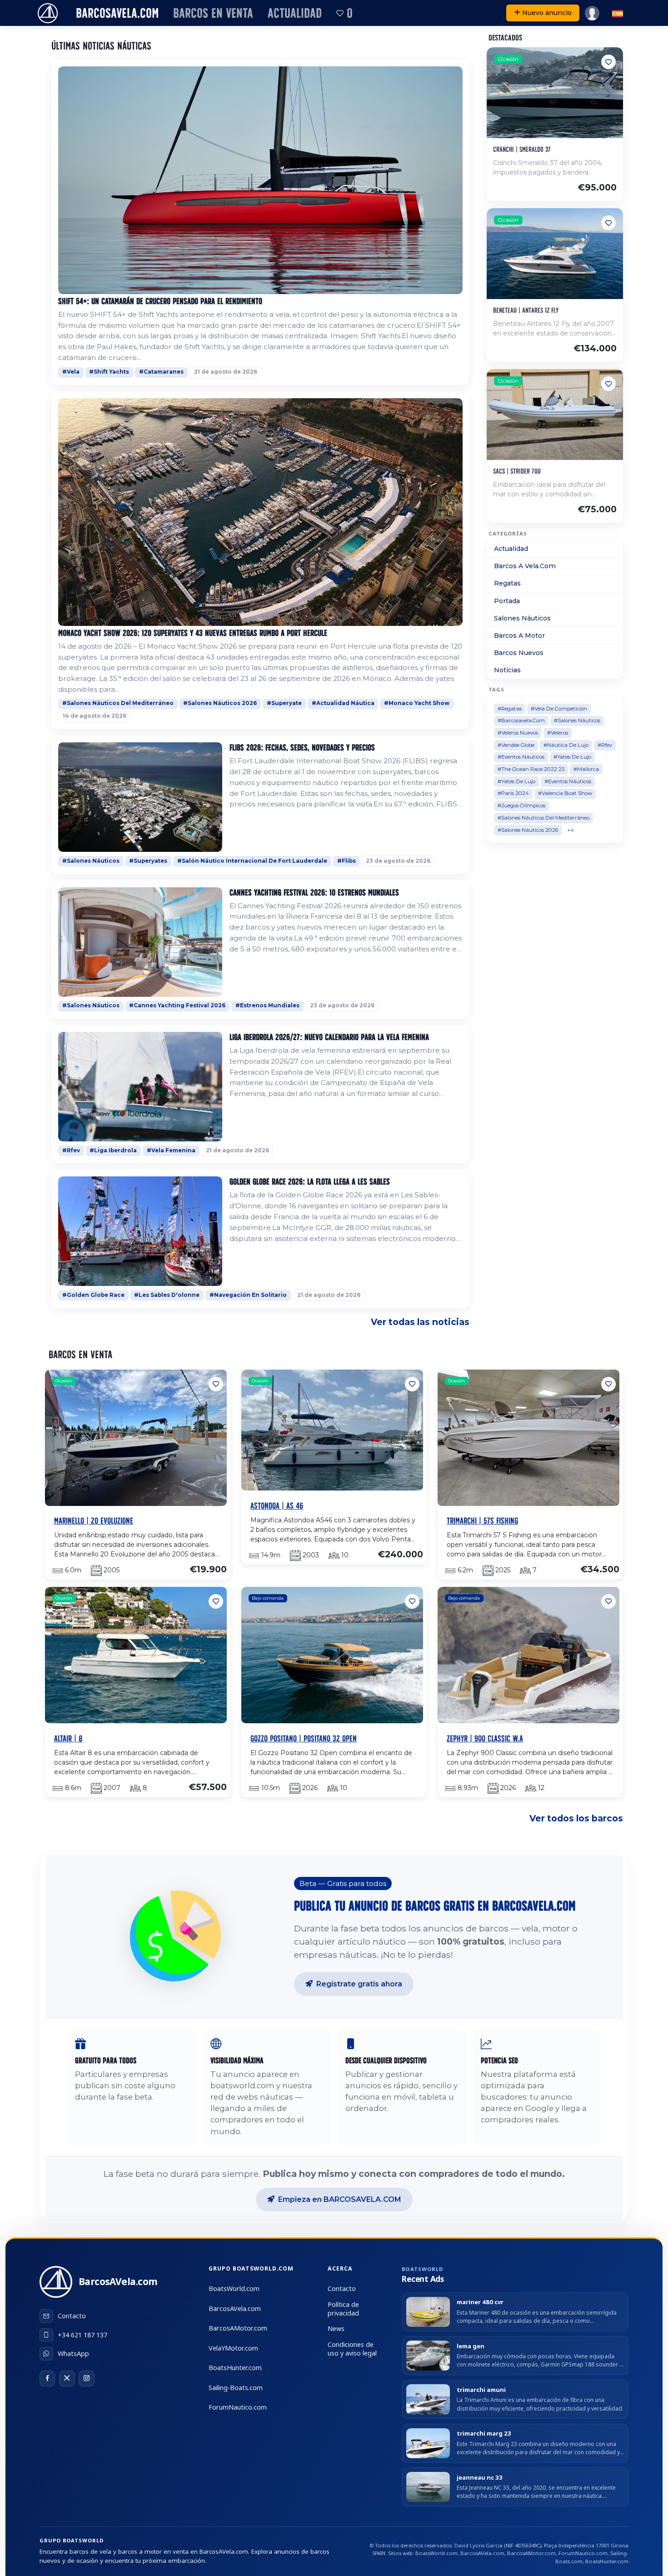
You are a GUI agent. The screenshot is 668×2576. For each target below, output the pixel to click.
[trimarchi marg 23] (428, 2443)
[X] (67, 2378)
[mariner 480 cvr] (428, 2312)
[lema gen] (428, 2356)
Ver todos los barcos (576, 1818)
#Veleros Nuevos (518, 733)
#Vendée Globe (516, 745)
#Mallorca (586, 769)
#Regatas (510, 709)
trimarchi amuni (481, 2390)
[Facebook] (47, 2378)
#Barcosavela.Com (521, 720)
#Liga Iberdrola (113, 1150)
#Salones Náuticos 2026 (220, 703)
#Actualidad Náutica (343, 703)
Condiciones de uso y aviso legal (352, 2349)
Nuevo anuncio (547, 13)
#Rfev (71, 1150)
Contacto (342, 2288)
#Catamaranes (161, 372)
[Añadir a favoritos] (608, 62)
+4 (571, 830)
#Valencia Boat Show (565, 793)
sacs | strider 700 (517, 471)
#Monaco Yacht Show (417, 703)
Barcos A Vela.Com (525, 566)
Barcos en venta (213, 13)
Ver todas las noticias (420, 1322)
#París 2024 (513, 793)
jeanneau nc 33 (480, 2478)
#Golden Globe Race (93, 1295)
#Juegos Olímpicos (521, 805)
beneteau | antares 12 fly (526, 310)
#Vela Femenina (171, 1150)
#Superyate (284, 703)
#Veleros (558, 733)
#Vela (71, 372)
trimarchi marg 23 (484, 2433)
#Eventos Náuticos (521, 757)
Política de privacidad (343, 2309)
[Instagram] (86, 2378)
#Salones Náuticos (91, 861)
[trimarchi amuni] (428, 2399)
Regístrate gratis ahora (359, 1984)
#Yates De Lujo (572, 757)
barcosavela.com (117, 13)
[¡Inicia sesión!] (592, 13)
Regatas (507, 583)
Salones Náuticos (522, 618)
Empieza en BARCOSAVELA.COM (340, 2199)
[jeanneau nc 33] (428, 2487)
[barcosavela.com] (48, 13)
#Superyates (148, 861)
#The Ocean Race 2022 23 (531, 769)
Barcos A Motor (519, 635)
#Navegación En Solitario (248, 1295)
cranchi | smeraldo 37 (522, 149)
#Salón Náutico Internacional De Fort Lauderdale (252, 861)
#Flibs (346, 861)
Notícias (507, 670)
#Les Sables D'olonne (167, 1295)
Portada (507, 601)
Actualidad (295, 13)
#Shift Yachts (109, 372)
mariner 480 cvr (480, 2302)
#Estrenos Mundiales (267, 1005)
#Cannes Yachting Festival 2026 (177, 1005)
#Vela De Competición (559, 709)
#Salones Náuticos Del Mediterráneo (118, 703)
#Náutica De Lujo (566, 745)
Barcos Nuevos (519, 653)
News (336, 2328)
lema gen (471, 2346)
